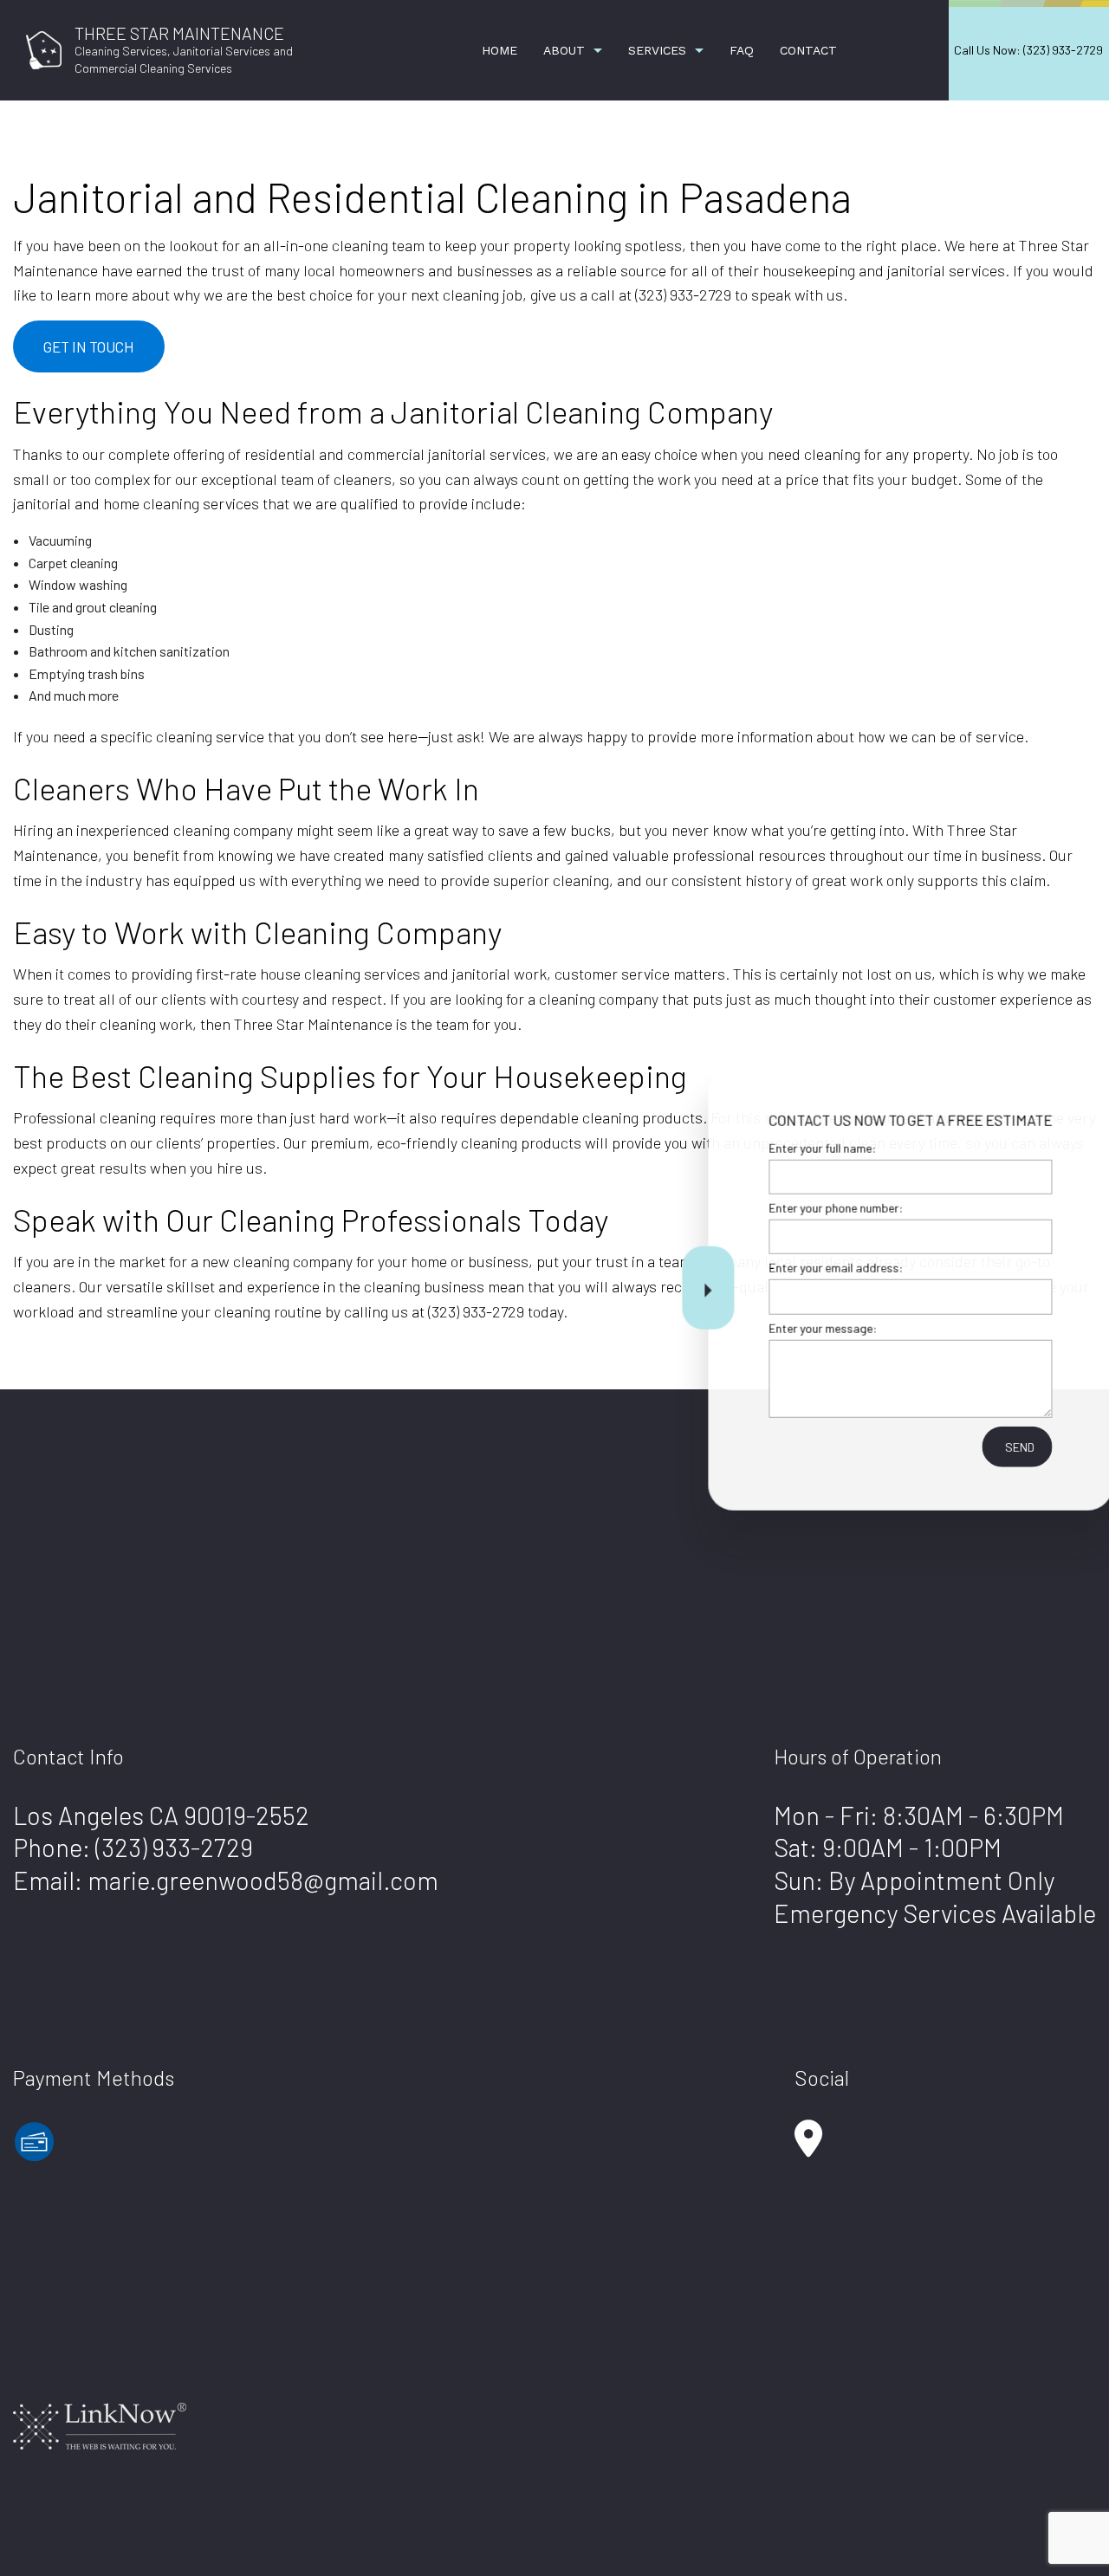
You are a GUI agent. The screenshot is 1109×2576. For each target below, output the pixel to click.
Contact (808, 50)
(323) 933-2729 (174, 1847)
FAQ (742, 50)
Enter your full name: (796, 1148)
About (564, 50)
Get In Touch (89, 346)
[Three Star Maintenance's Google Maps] (808, 2147)
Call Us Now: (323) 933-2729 (1028, 50)
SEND (993, 1446)
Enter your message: (797, 1327)
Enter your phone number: (810, 1208)
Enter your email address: (810, 1268)
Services (657, 50)
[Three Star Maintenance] (44, 48)
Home (499, 50)
